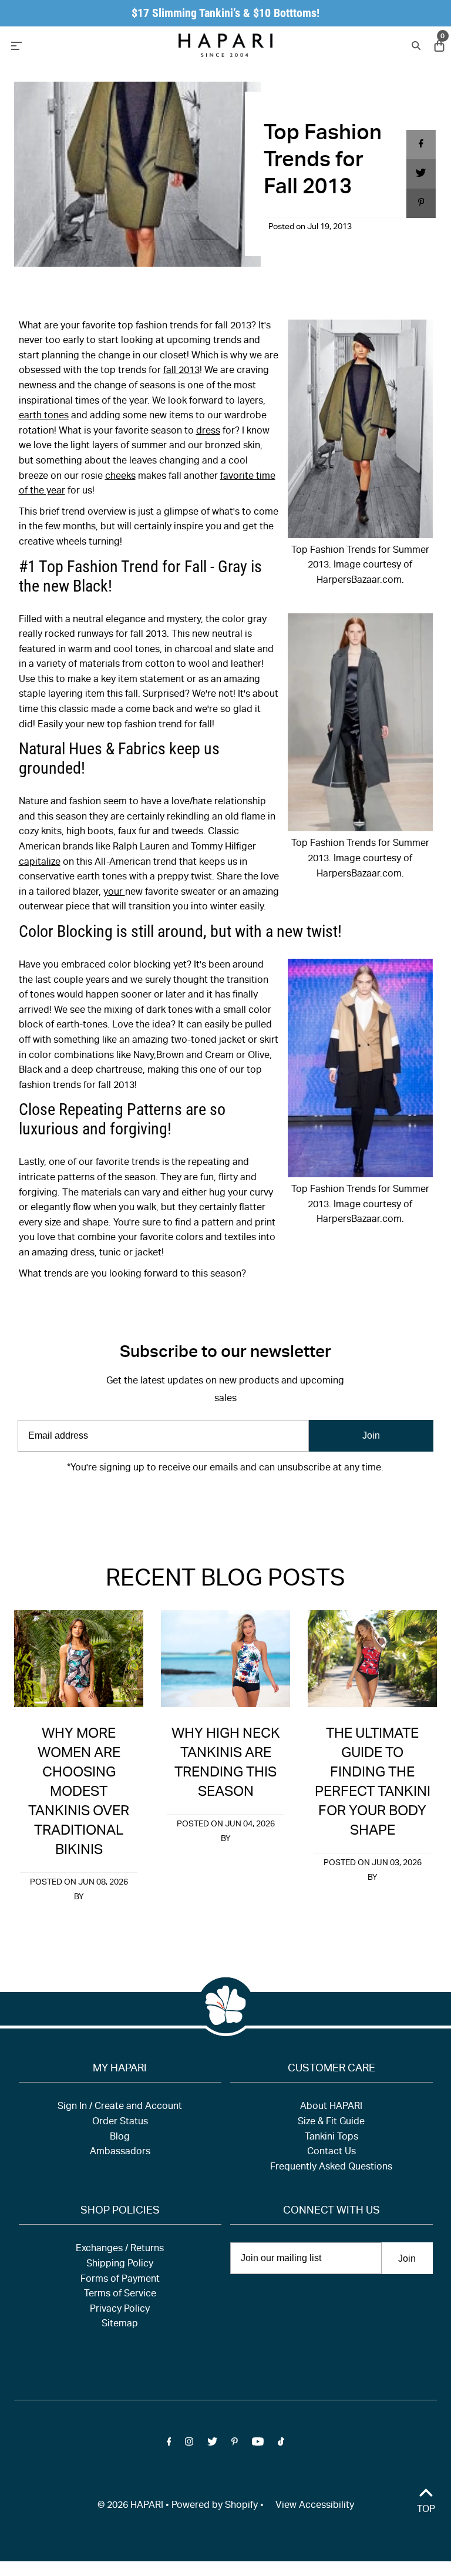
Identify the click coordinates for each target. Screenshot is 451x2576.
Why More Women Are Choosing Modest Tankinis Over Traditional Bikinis (79, 1793)
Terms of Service (120, 2295)
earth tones (44, 417)
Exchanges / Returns (120, 2249)
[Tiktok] (281, 1504)
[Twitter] (212, 1504)
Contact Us (331, 2152)
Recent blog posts (225, 1580)
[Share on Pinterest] (421, 203)
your (114, 893)
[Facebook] (169, 1504)
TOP (426, 2510)
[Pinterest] (235, 1504)
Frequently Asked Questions (331, 2168)
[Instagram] (189, 1504)
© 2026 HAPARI (130, 2506)
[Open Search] (415, 45)
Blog (120, 2138)
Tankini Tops (331, 2138)
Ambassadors (120, 2152)
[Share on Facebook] (421, 145)
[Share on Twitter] (421, 174)
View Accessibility (315, 2506)
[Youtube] (258, 1504)
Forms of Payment (120, 2280)
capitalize (40, 863)
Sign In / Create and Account (120, 2107)
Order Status (120, 2122)
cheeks (120, 477)
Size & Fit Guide (331, 2122)
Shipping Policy (120, 2265)
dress (208, 432)
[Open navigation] (72, 45)
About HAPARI (331, 2107)
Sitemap (120, 2325)
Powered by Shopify (215, 2506)
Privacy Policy (120, 2310)
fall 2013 (181, 371)
